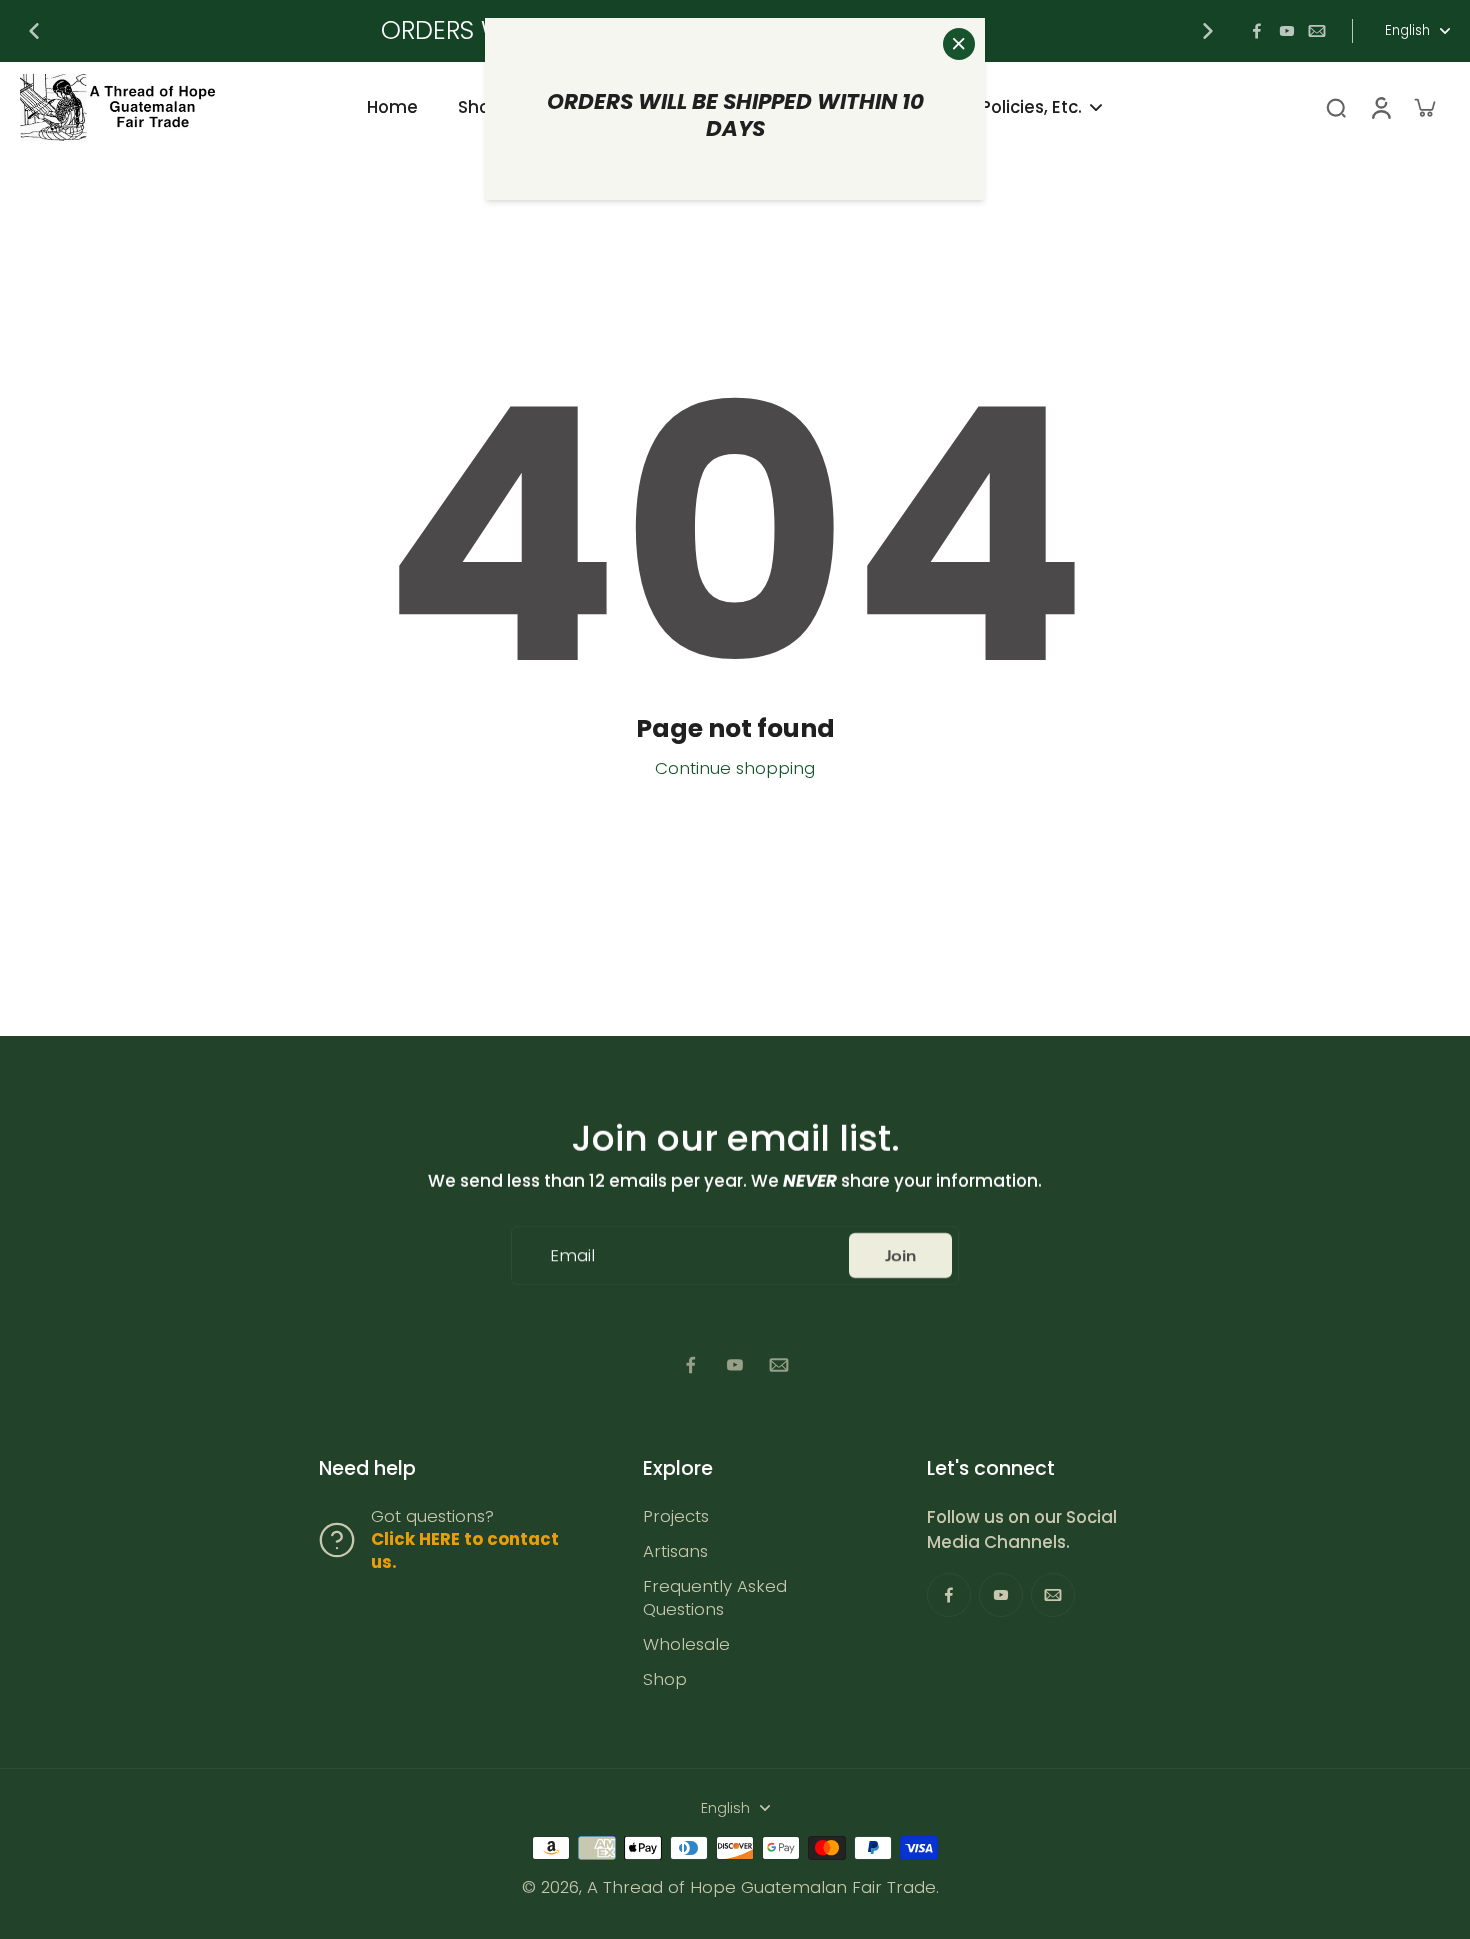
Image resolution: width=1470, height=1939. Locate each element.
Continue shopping (735, 768)
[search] (1336, 107)
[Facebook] (1257, 31)
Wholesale (686, 1644)
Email (572, 1255)
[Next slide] (1208, 31)
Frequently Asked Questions (715, 1598)
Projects (676, 1516)
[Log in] (1380, 107)
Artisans (675, 1551)
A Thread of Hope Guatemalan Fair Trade (761, 1887)
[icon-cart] (1424, 107)
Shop (665, 1679)
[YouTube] (1287, 31)
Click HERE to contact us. (465, 1550)
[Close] (959, 44)
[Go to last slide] (34, 31)
